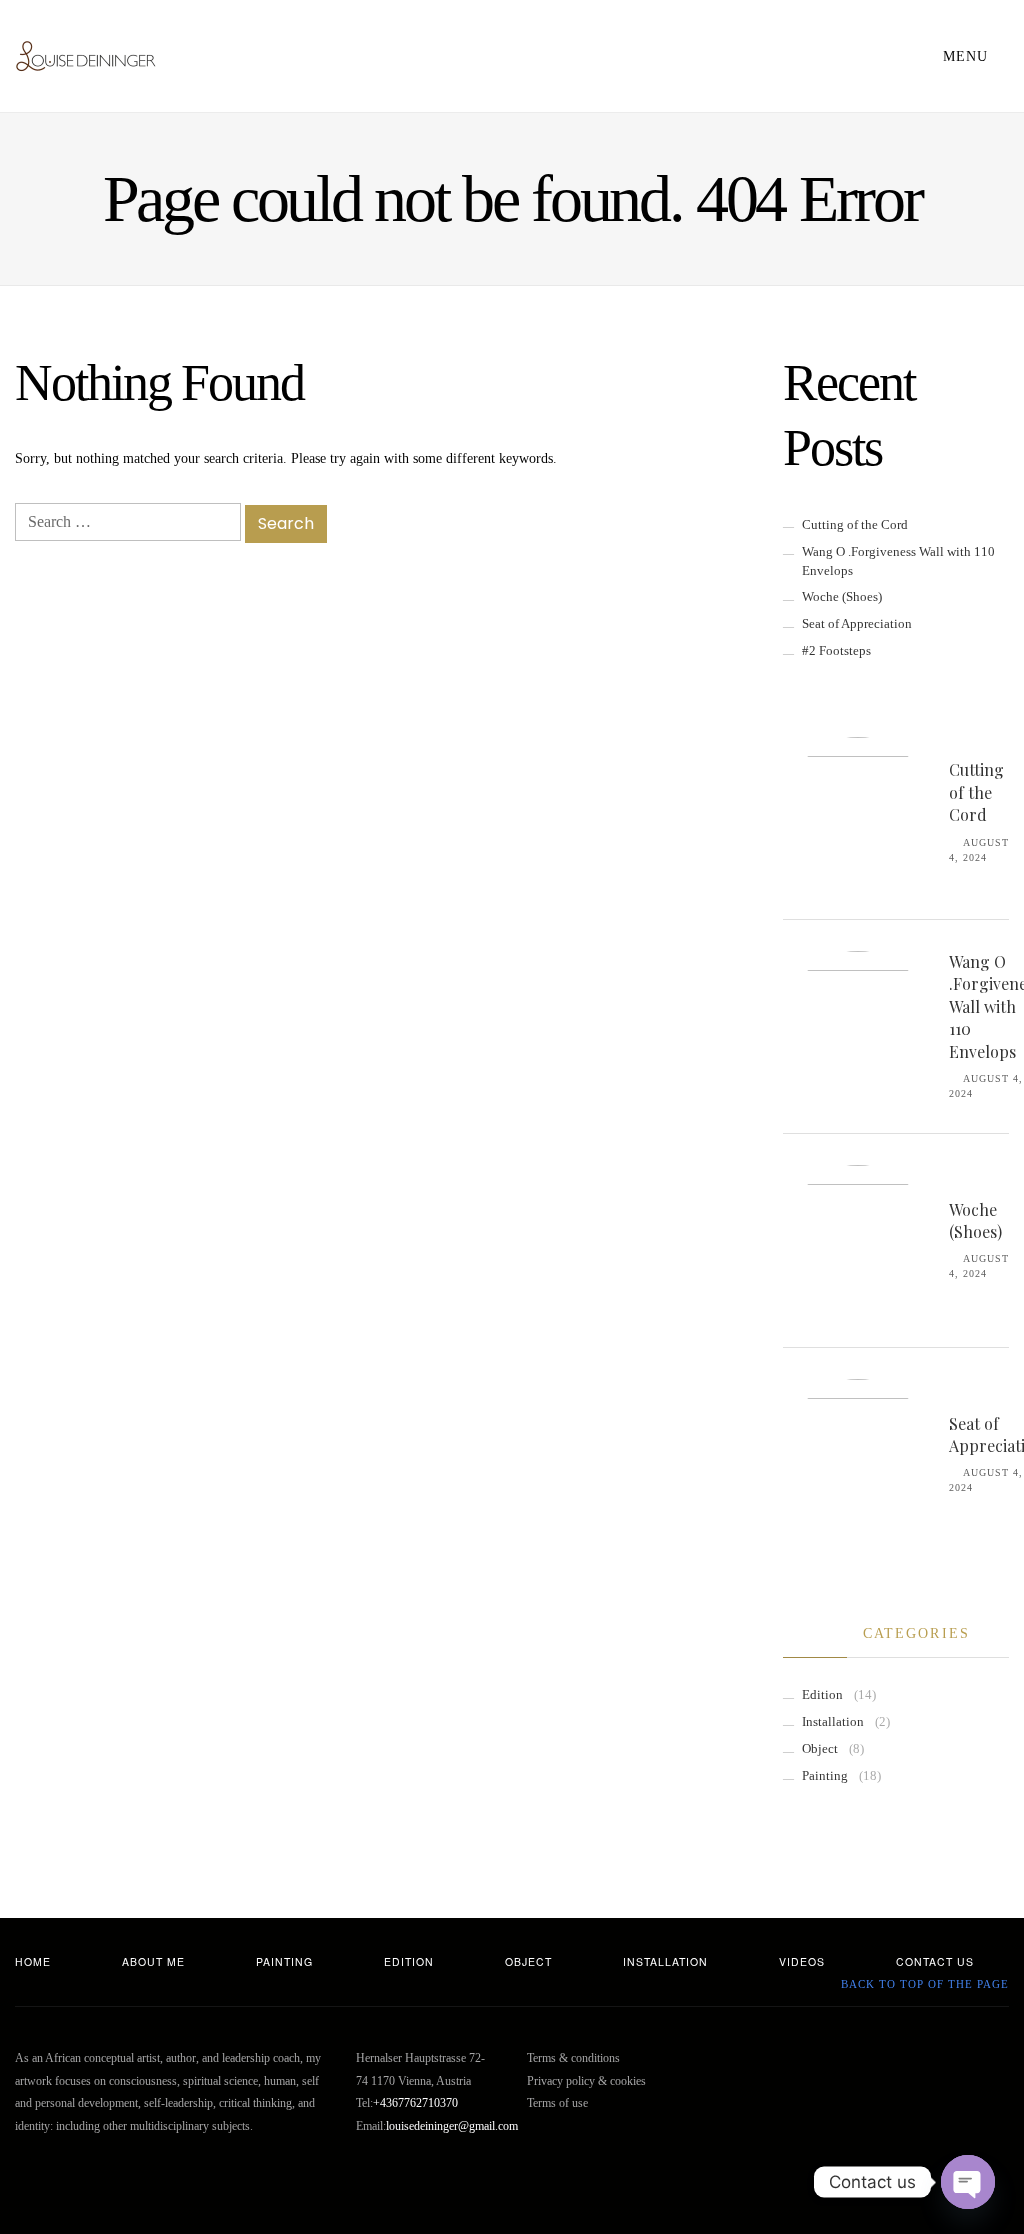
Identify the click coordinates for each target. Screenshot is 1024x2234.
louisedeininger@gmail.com (452, 2126)
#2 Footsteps (836, 651)
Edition (822, 1695)
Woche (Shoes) (842, 597)
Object (820, 1749)
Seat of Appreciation (857, 624)
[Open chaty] (968, 2182)
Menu (968, 56)
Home (33, 1961)
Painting (825, 1776)
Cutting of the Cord (855, 525)
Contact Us (935, 1961)
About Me (153, 1961)
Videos (802, 1961)
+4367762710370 (415, 2103)
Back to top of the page (923, 1984)
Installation (833, 1722)
